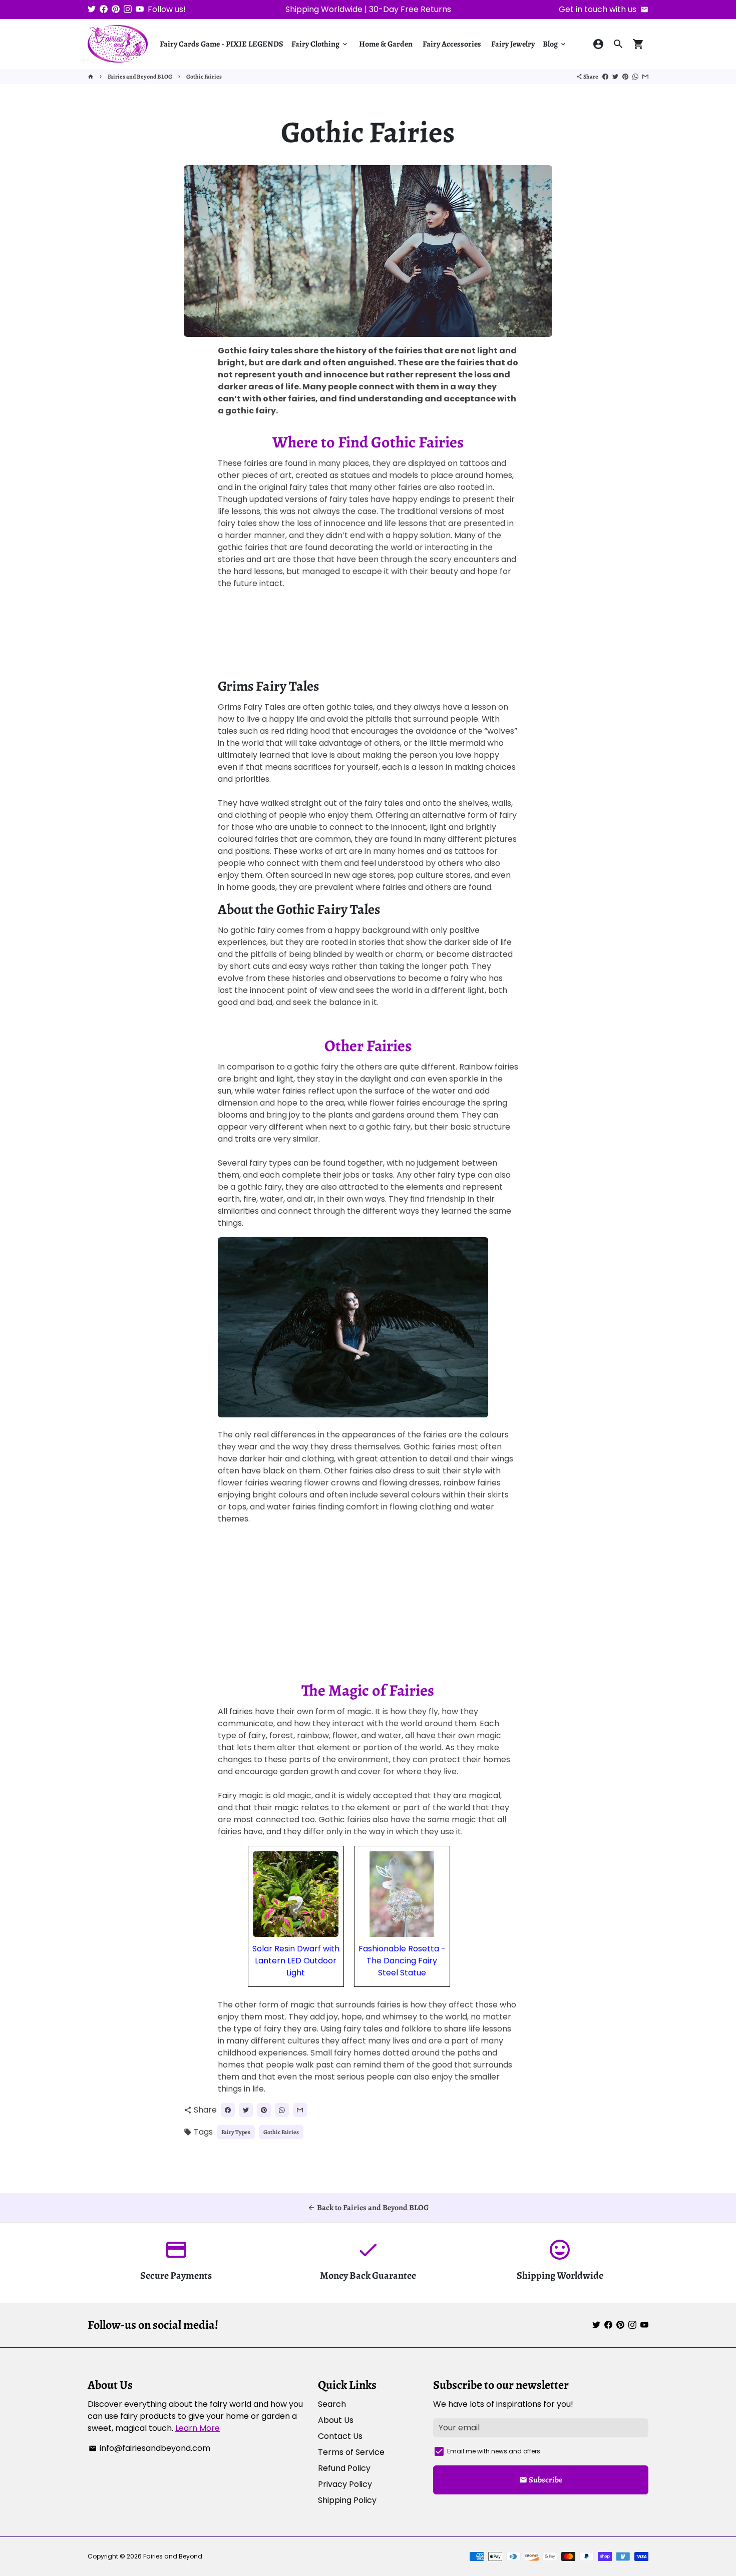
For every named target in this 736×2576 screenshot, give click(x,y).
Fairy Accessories (452, 44)
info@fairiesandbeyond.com (149, 2448)
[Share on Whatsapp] (635, 77)
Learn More (198, 2428)
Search (332, 2404)
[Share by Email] (645, 77)
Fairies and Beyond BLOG (140, 77)
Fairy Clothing (320, 44)
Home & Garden (386, 44)
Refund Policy (344, 2468)
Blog (555, 44)
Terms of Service (351, 2452)
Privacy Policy (345, 2484)
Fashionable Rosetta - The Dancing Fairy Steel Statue (402, 1961)
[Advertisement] (368, 638)
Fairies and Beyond (173, 2556)
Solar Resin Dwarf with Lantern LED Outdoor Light (296, 1961)
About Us (336, 2420)
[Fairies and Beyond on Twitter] (92, 9)
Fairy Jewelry (513, 44)
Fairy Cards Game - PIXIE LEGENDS (222, 44)
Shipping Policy (347, 2500)
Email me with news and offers (494, 2451)
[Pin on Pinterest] (625, 77)
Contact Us (340, 2436)
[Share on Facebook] (605, 77)
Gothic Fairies (204, 77)
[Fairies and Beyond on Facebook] (104, 9)
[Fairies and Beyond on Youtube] (140, 9)
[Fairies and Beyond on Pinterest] (116, 9)
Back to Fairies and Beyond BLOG (368, 2208)
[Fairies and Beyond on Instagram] (128, 9)
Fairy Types (236, 2132)
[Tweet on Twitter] (615, 77)
